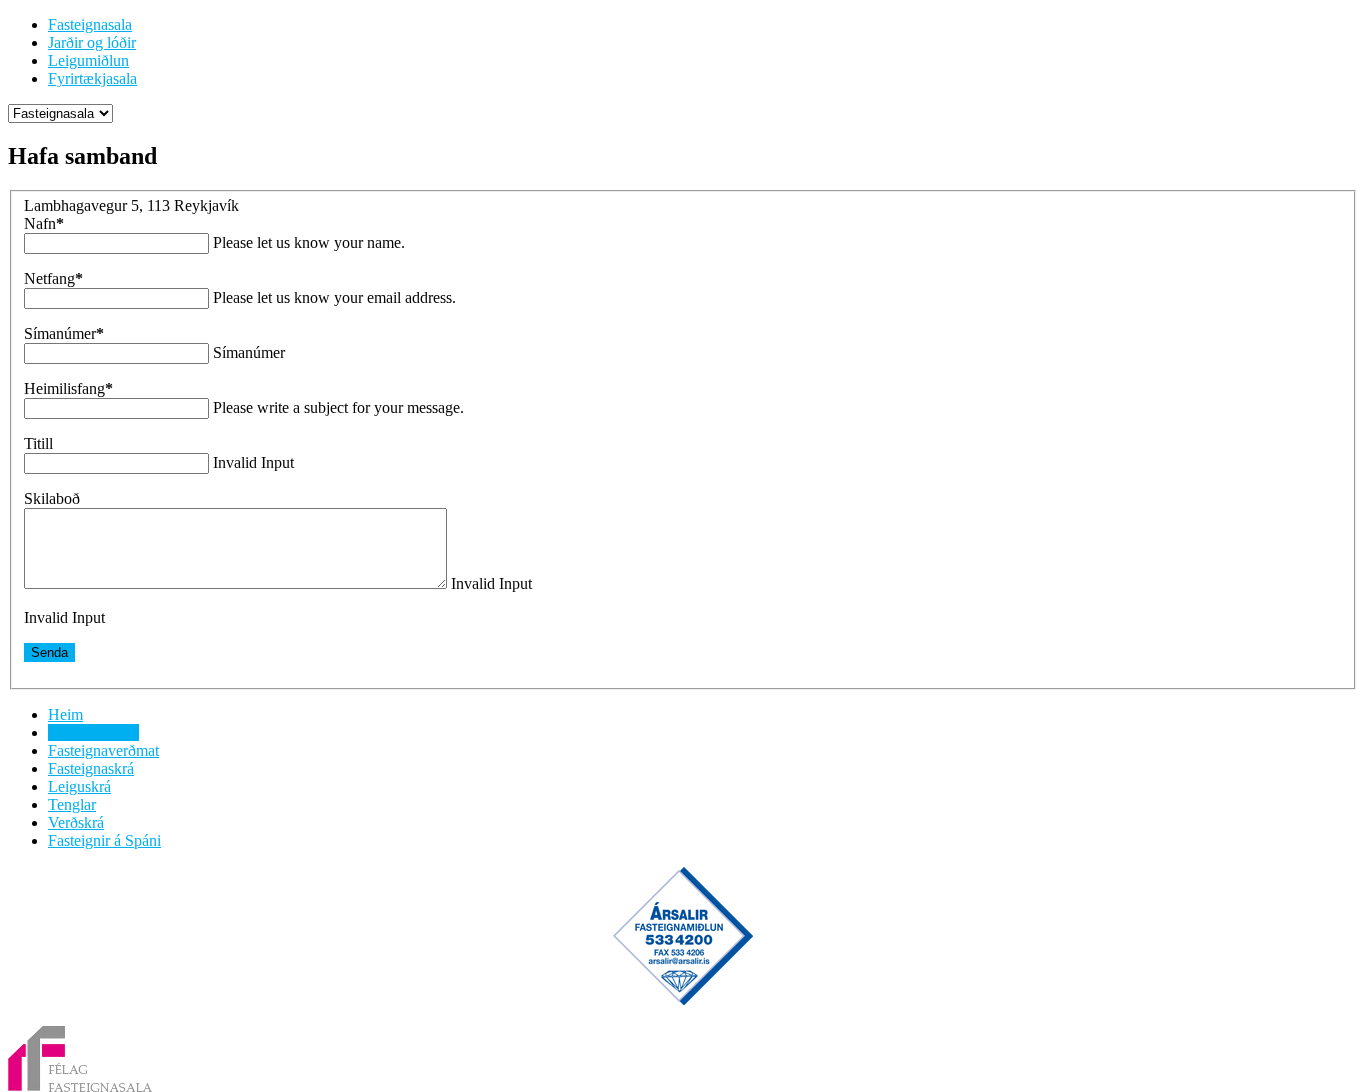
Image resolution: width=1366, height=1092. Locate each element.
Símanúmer (64, 333)
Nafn (44, 223)
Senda (49, 652)
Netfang (53, 278)
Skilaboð (52, 498)
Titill (38, 443)
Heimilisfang (68, 388)
